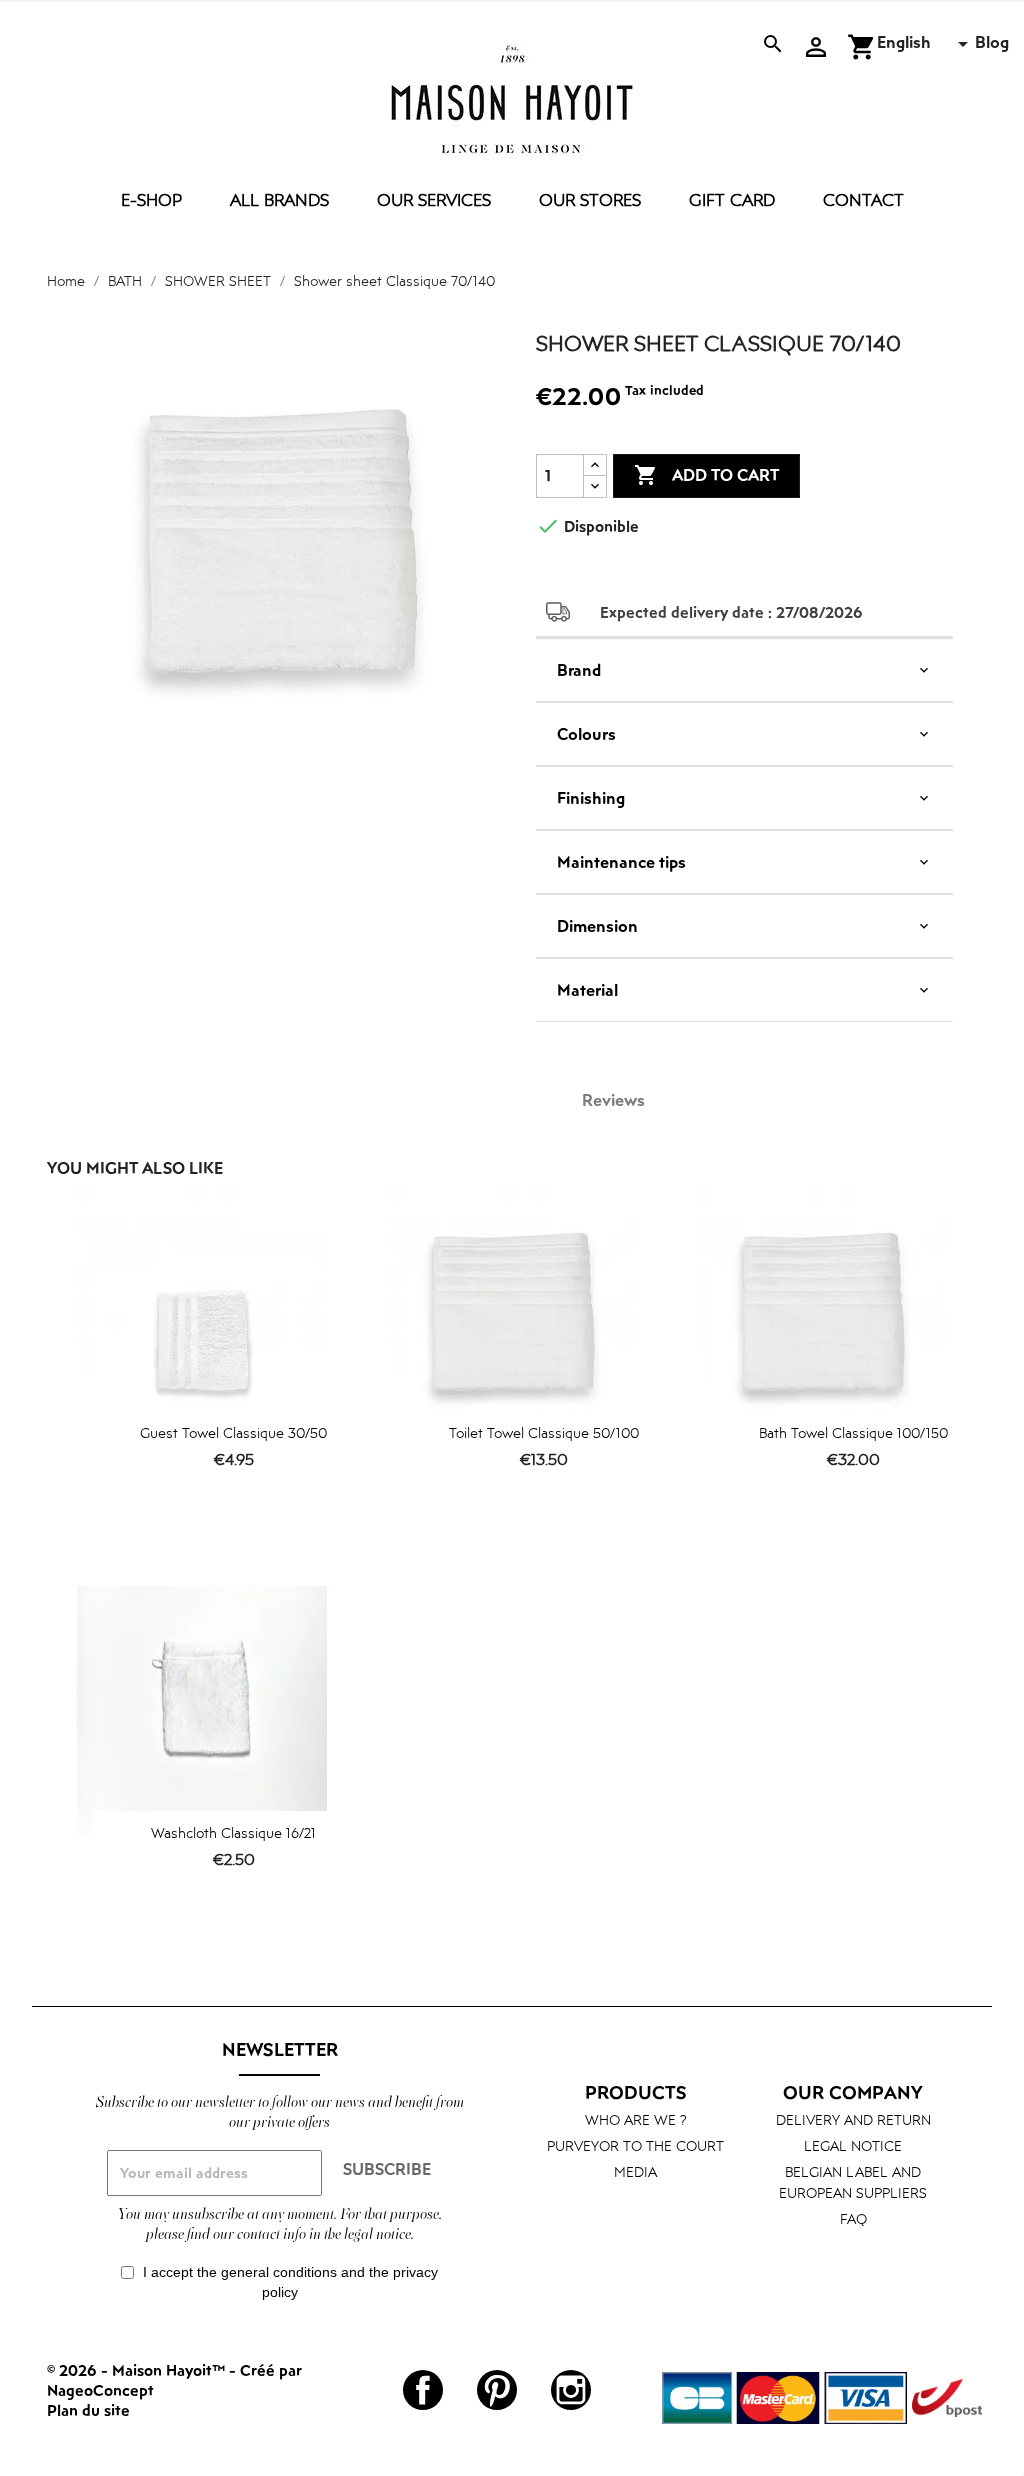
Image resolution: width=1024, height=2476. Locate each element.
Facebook (423, 2390)
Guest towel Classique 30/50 (233, 1432)
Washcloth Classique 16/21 (233, 1832)
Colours (586, 734)
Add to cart (706, 475)
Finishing (591, 798)
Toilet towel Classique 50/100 (544, 1432)
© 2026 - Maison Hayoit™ (138, 2370)
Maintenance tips (621, 862)
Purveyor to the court (635, 2145)
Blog (992, 42)
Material (587, 990)
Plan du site (88, 2410)
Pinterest (497, 2390)
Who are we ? (636, 2119)
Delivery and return (853, 2119)
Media (635, 2171)
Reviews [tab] (613, 1100)
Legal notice (853, 2145)
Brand (579, 670)
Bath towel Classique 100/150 (853, 1432)
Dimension (597, 926)
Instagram (571, 2390)
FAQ (853, 2218)
